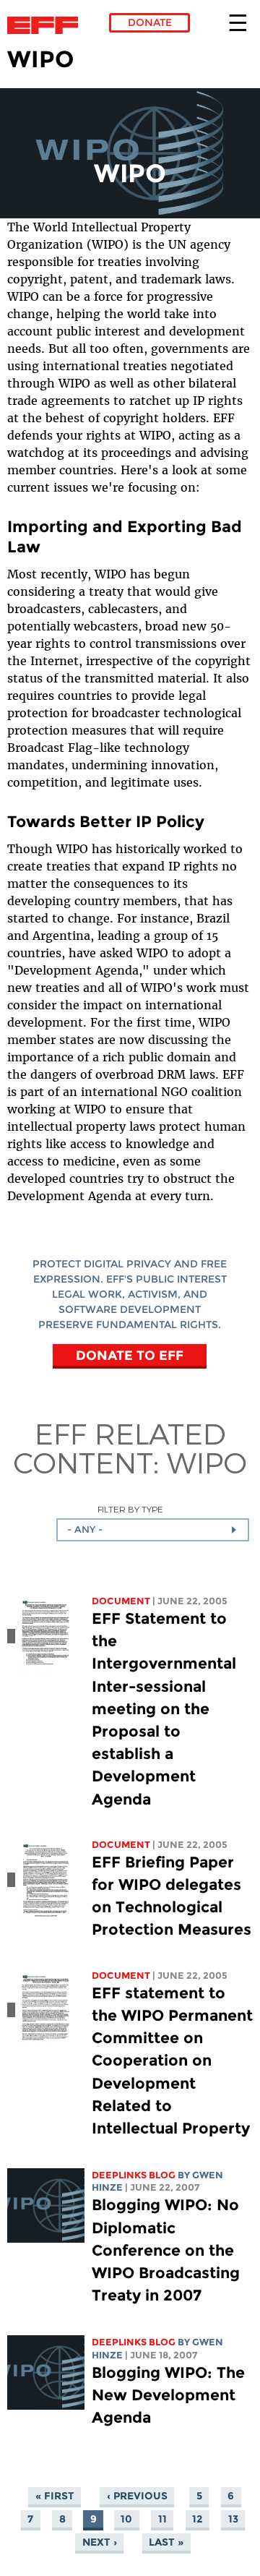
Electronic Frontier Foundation (47, 25)
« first (55, 2496)
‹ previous (137, 2496)
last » (166, 2542)
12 (197, 2519)
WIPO (207, 1462)
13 (233, 2519)
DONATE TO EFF (130, 1355)
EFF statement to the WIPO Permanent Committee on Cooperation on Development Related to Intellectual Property (172, 2061)
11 (162, 2519)
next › (100, 2542)
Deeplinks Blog (134, 2175)
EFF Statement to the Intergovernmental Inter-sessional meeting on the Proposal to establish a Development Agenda (164, 1709)
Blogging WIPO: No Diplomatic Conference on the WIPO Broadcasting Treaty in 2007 (166, 2250)
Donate (150, 22)
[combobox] (153, 1530)
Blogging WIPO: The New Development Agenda (168, 2395)
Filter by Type (130, 1509)
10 (126, 2519)
